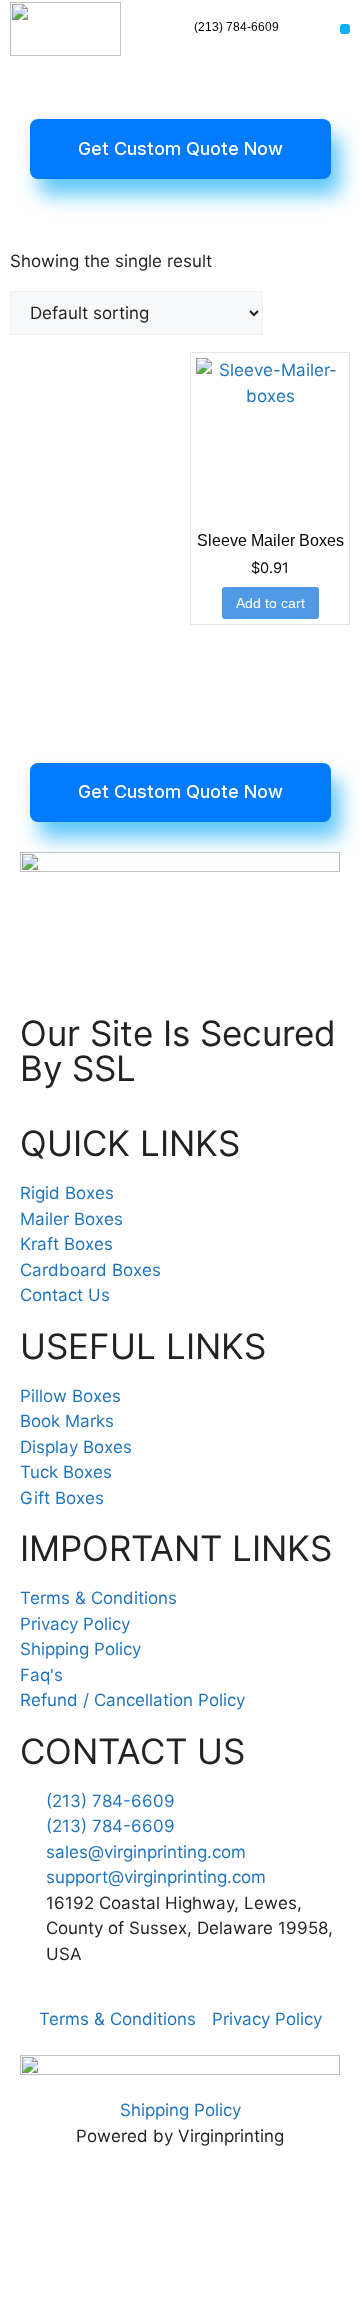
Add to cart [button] (270, 603)
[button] (345, 29)
